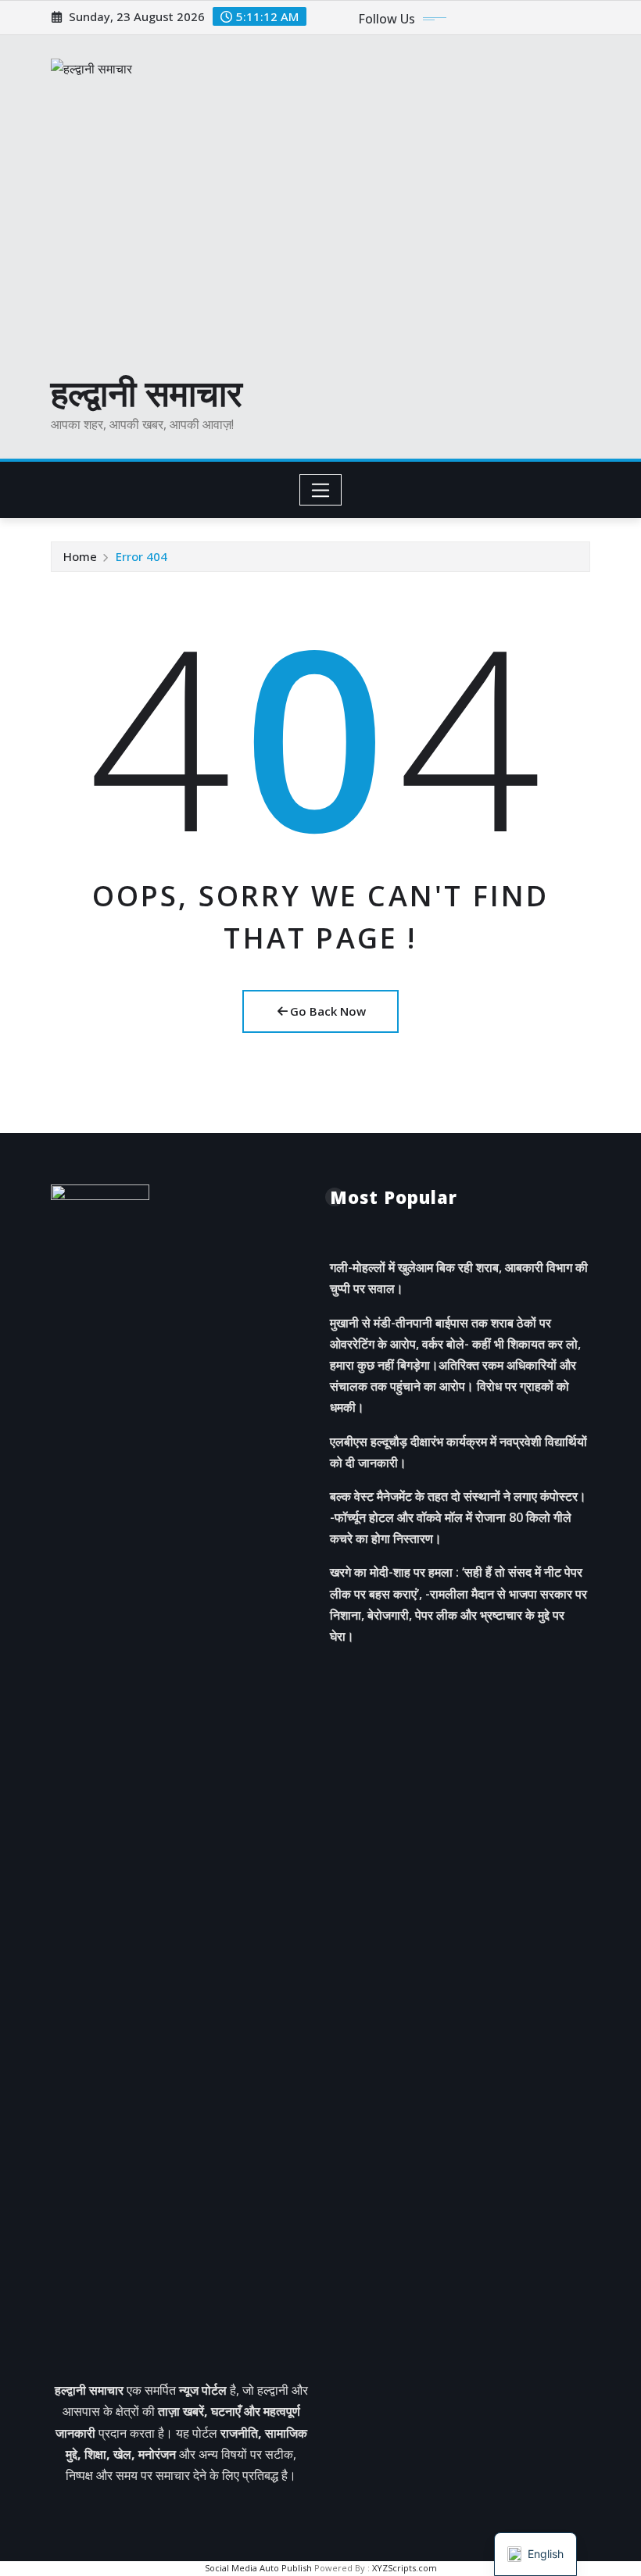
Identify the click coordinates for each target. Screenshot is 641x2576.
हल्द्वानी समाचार (147, 392)
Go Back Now (328, 1011)
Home (80, 556)
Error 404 (141, 556)
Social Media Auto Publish (258, 2568)
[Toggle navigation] (321, 490)
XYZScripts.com (405, 2568)
